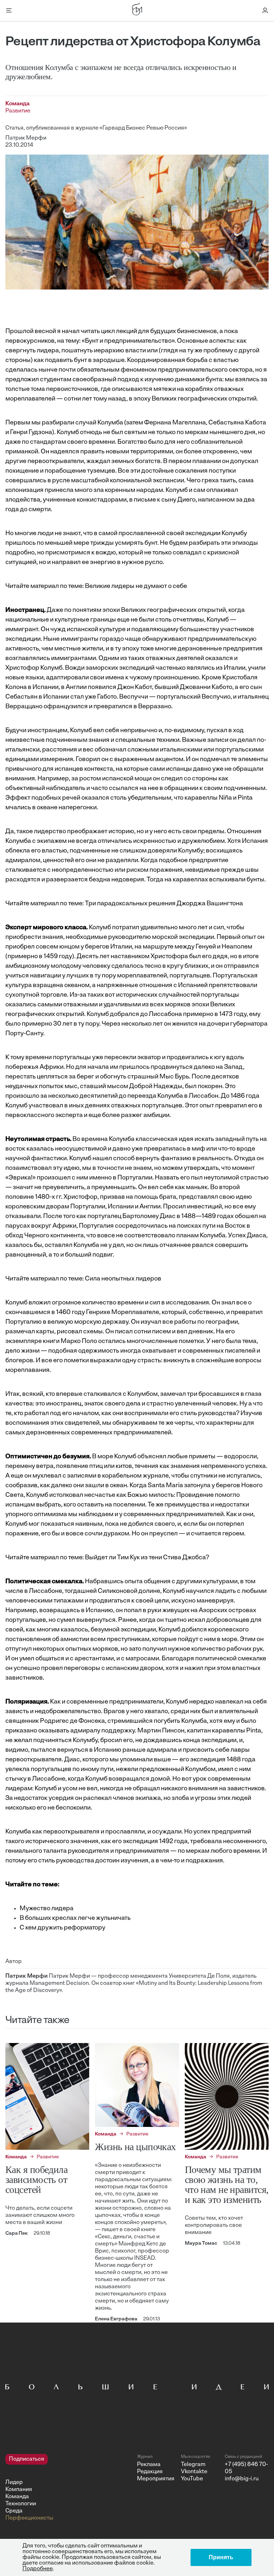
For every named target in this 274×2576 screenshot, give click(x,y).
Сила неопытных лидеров (123, 1279)
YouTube (192, 2479)
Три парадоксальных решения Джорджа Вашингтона (164, 904)
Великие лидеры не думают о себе (136, 587)
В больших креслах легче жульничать (75, 1918)
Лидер (14, 2482)
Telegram (193, 2465)
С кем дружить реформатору (62, 1928)
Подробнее (38, 2569)
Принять (221, 2557)
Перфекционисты (29, 2518)
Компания (19, 2490)
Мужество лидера (47, 1909)
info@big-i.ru (242, 2479)
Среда (14, 2511)
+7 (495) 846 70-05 (246, 2468)
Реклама (149, 2465)
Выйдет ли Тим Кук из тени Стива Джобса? (147, 1558)
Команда (17, 2497)
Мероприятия (156, 2479)
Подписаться (27, 2459)
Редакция (150, 2472)
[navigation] (68, 2488)
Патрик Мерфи (26, 138)
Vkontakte (194, 2472)
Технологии (21, 2504)
